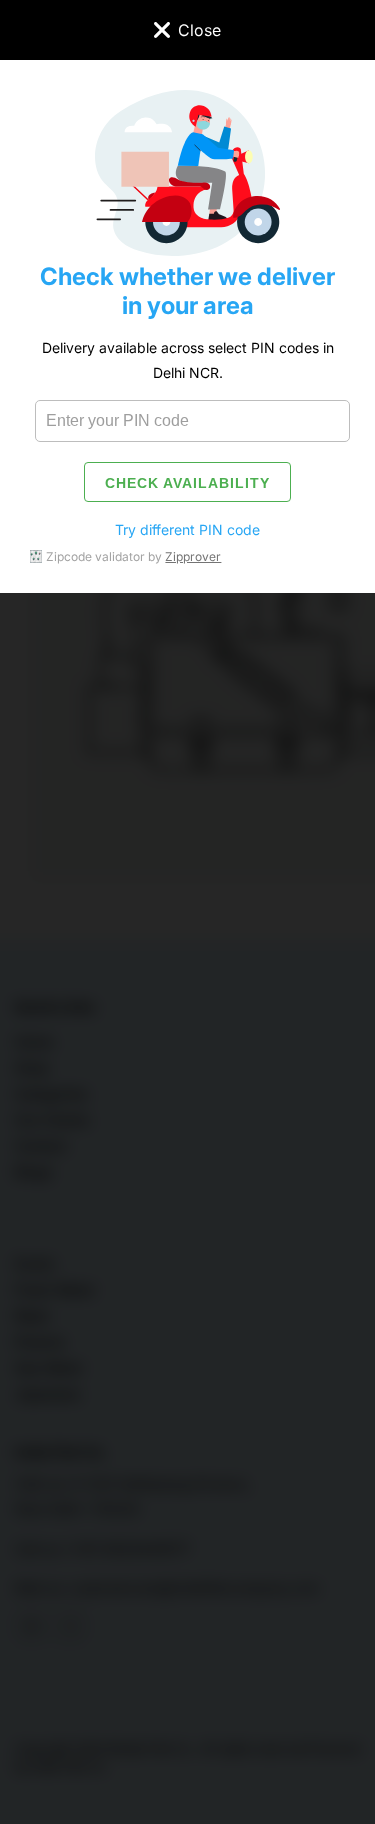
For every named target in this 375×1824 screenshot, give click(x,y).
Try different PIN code (187, 529)
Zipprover (193, 556)
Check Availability (187, 483)
